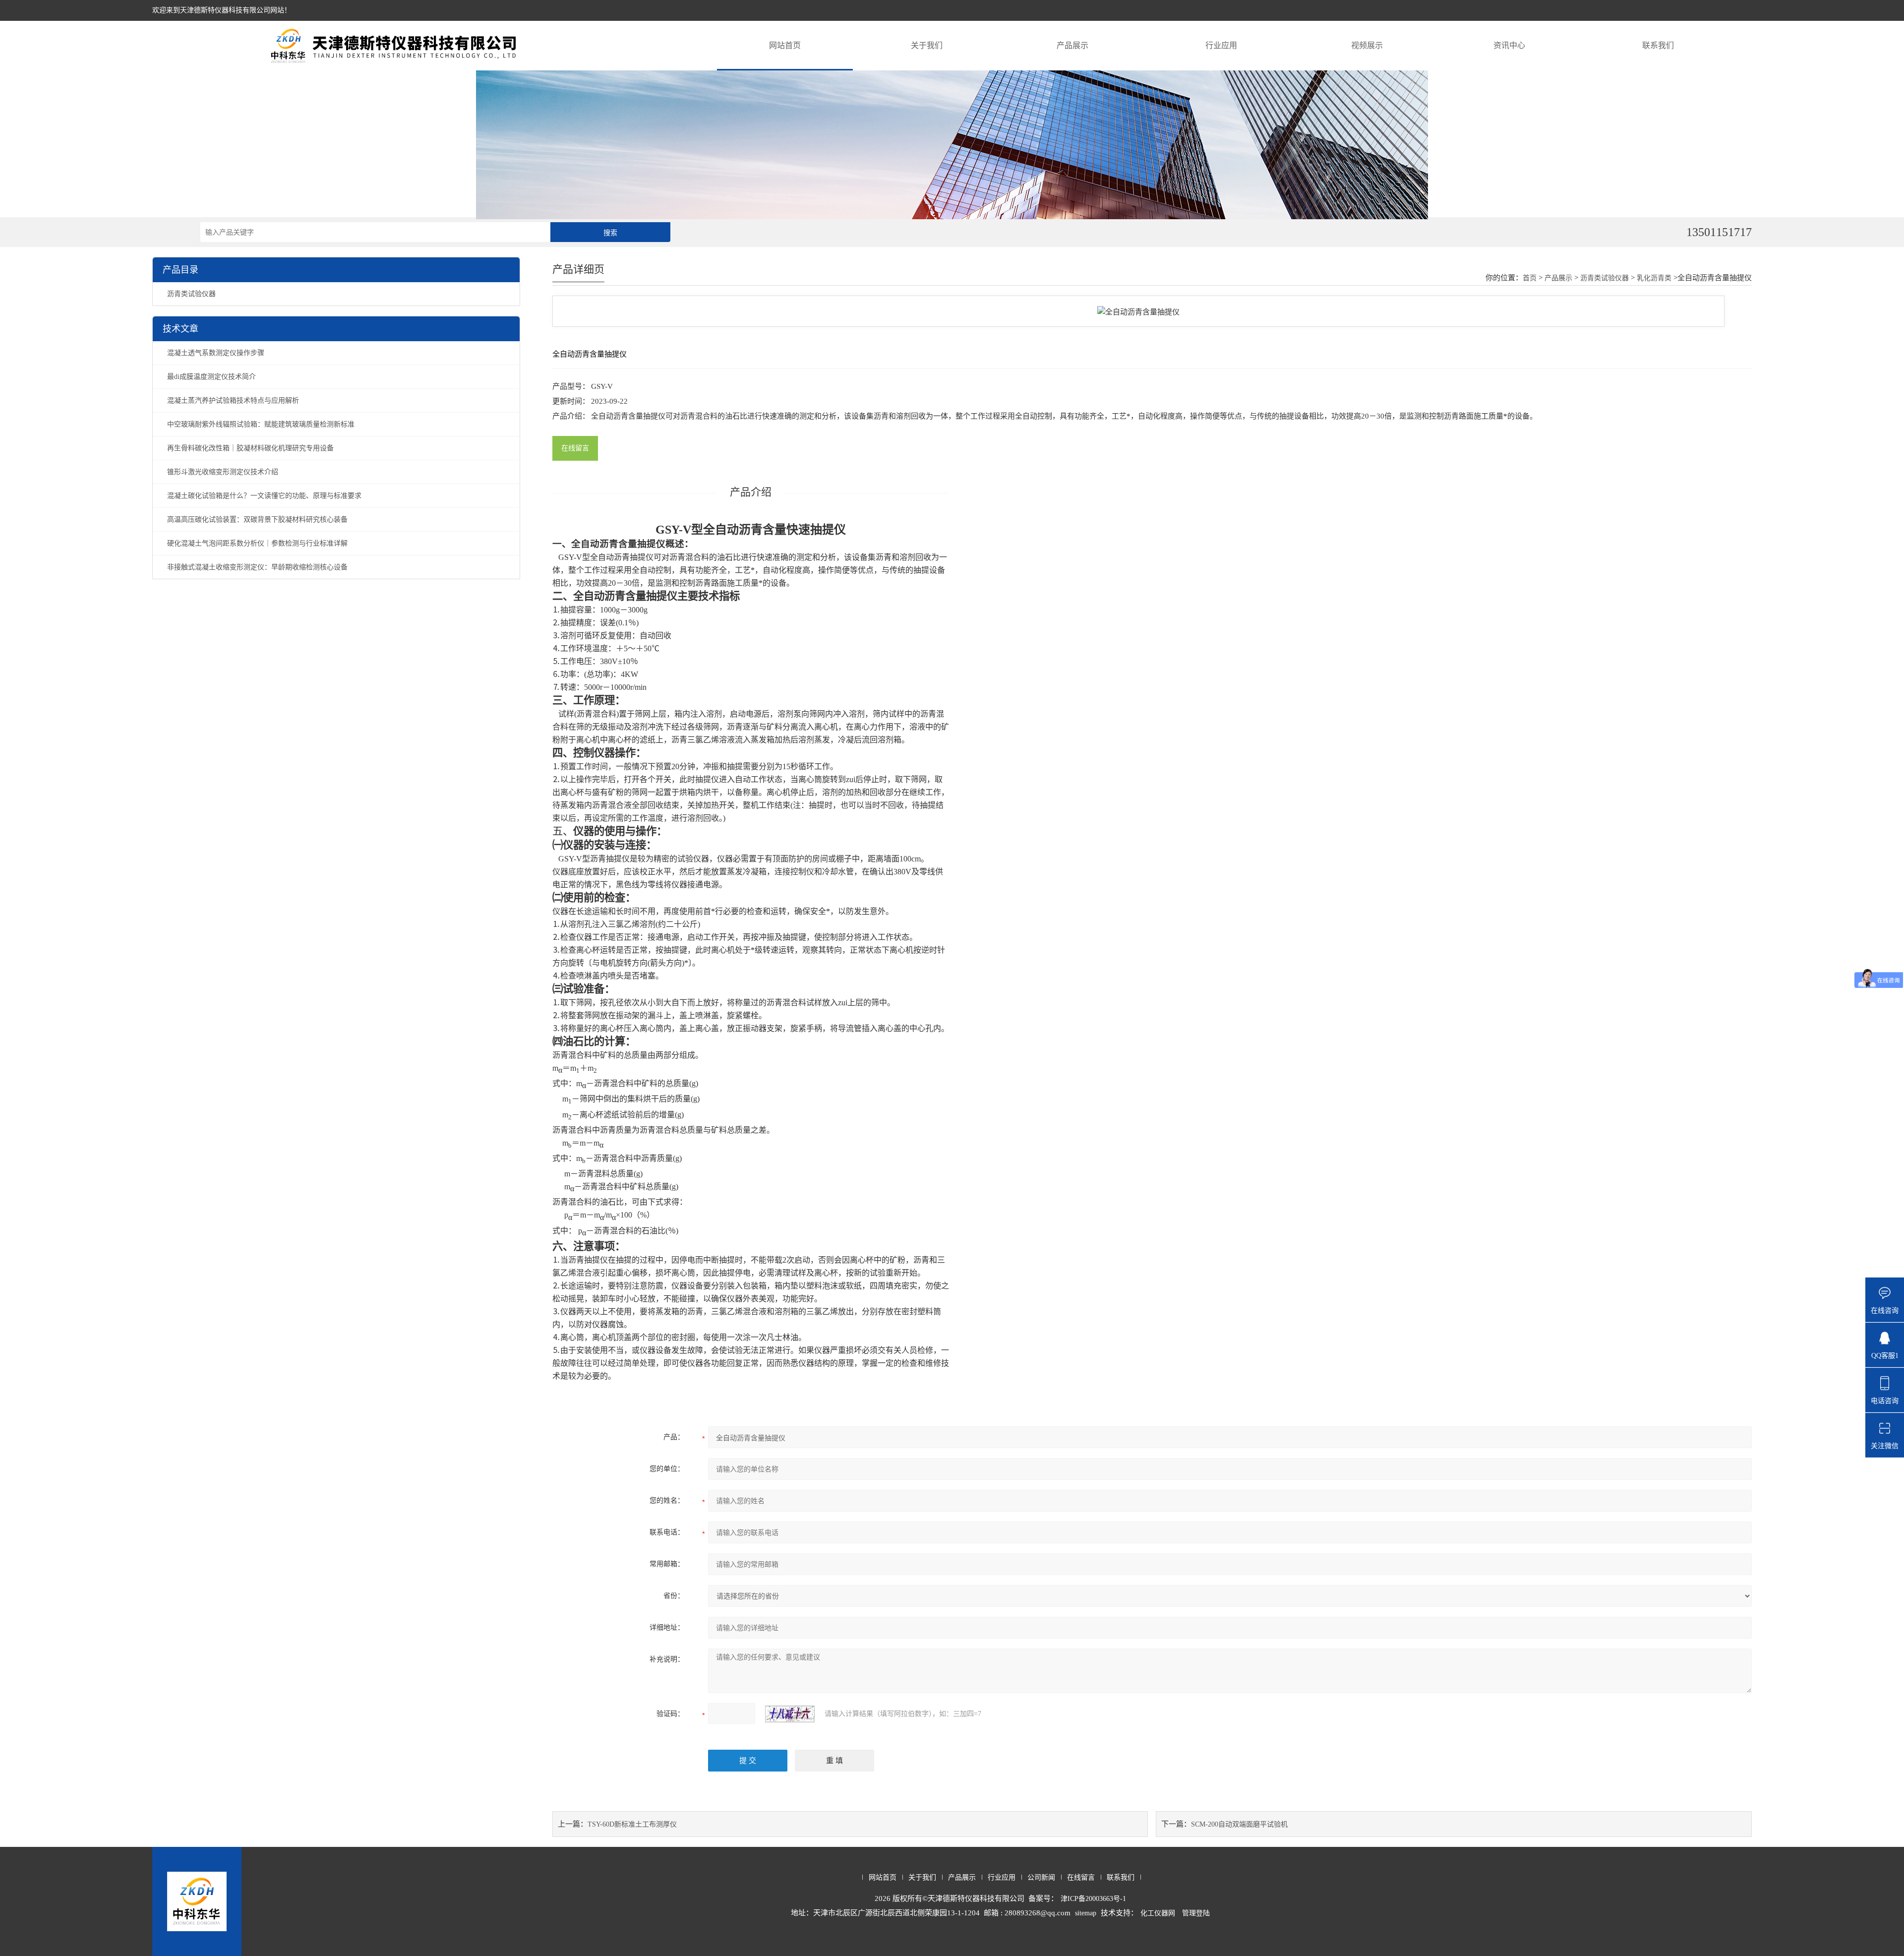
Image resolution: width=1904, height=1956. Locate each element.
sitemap (1086, 1913)
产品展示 (1072, 45)
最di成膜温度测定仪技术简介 (211, 377)
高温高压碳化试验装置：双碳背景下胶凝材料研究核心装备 (257, 520)
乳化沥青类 (1654, 278)
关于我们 (927, 45)
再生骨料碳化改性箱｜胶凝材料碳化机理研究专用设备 (250, 448)
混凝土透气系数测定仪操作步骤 (216, 353)
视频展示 (1367, 45)
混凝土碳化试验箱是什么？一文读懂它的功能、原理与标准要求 (264, 496)
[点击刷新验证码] (790, 1714)
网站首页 (785, 45)
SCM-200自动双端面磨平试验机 (1239, 1824)
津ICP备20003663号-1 (1093, 1899)
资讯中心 (1509, 45)
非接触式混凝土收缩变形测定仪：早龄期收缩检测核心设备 (257, 567)
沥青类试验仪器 (191, 294)
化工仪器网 (1158, 1913)
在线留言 (575, 448)
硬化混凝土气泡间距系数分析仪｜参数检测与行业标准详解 (257, 543)
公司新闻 (1041, 1877)
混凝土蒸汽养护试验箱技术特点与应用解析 (233, 400)
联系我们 (1658, 45)
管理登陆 (1196, 1913)
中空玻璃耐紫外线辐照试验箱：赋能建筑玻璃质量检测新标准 (261, 424)
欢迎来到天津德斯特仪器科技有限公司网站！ (222, 10)
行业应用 (1221, 45)
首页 (1530, 278)
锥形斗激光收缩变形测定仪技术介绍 (223, 472)
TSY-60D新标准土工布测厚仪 (632, 1824)
